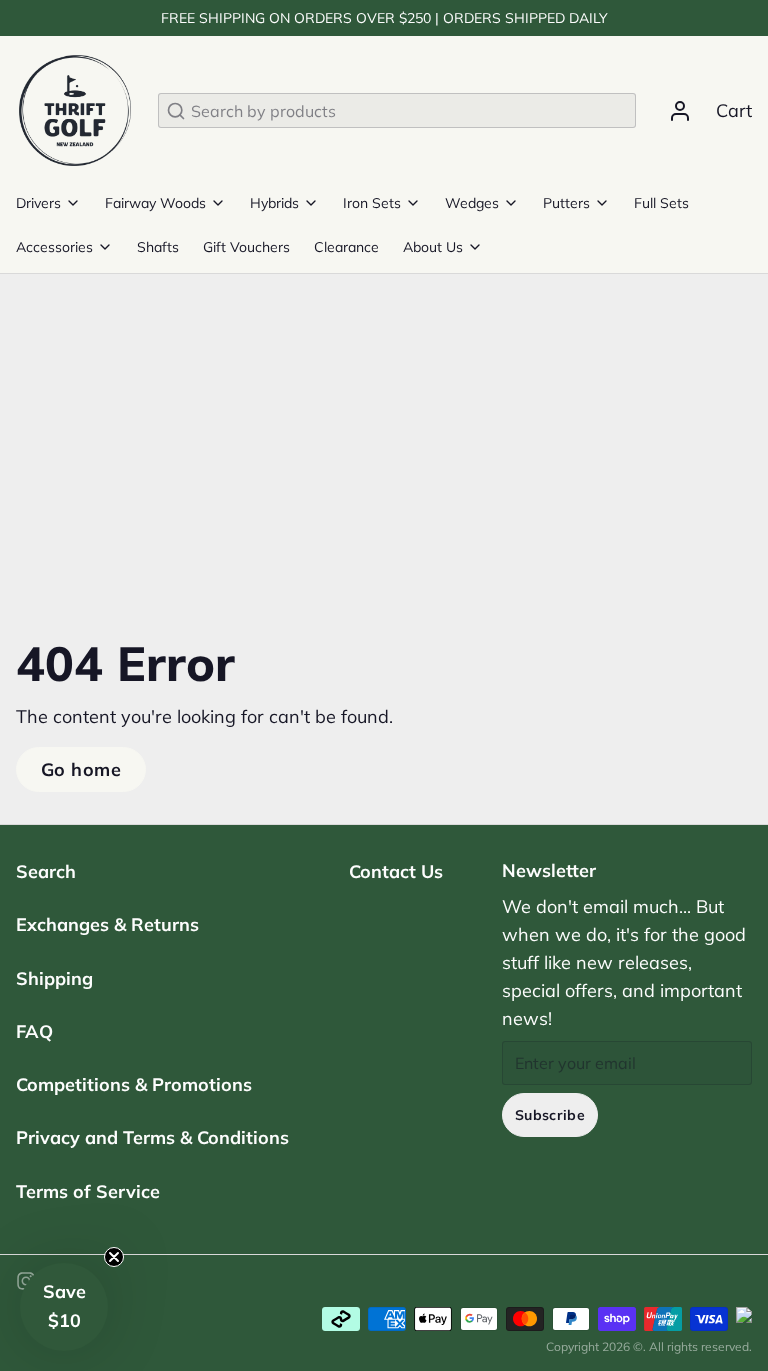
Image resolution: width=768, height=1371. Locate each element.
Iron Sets (372, 203)
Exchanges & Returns (107, 924)
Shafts (158, 247)
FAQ (34, 1031)
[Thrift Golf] (75, 110)
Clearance (346, 247)
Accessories (54, 247)
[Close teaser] (114, 1257)
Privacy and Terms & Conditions (152, 1137)
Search (46, 871)
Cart (734, 110)
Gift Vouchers (246, 247)
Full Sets (661, 203)
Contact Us (396, 871)
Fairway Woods (155, 203)
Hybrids (274, 203)
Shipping (54, 978)
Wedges (472, 203)
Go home (81, 769)
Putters (566, 203)
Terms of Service (88, 1191)
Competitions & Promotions (134, 1084)
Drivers (38, 203)
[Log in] (672, 111)
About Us (433, 247)
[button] (64, 1307)
